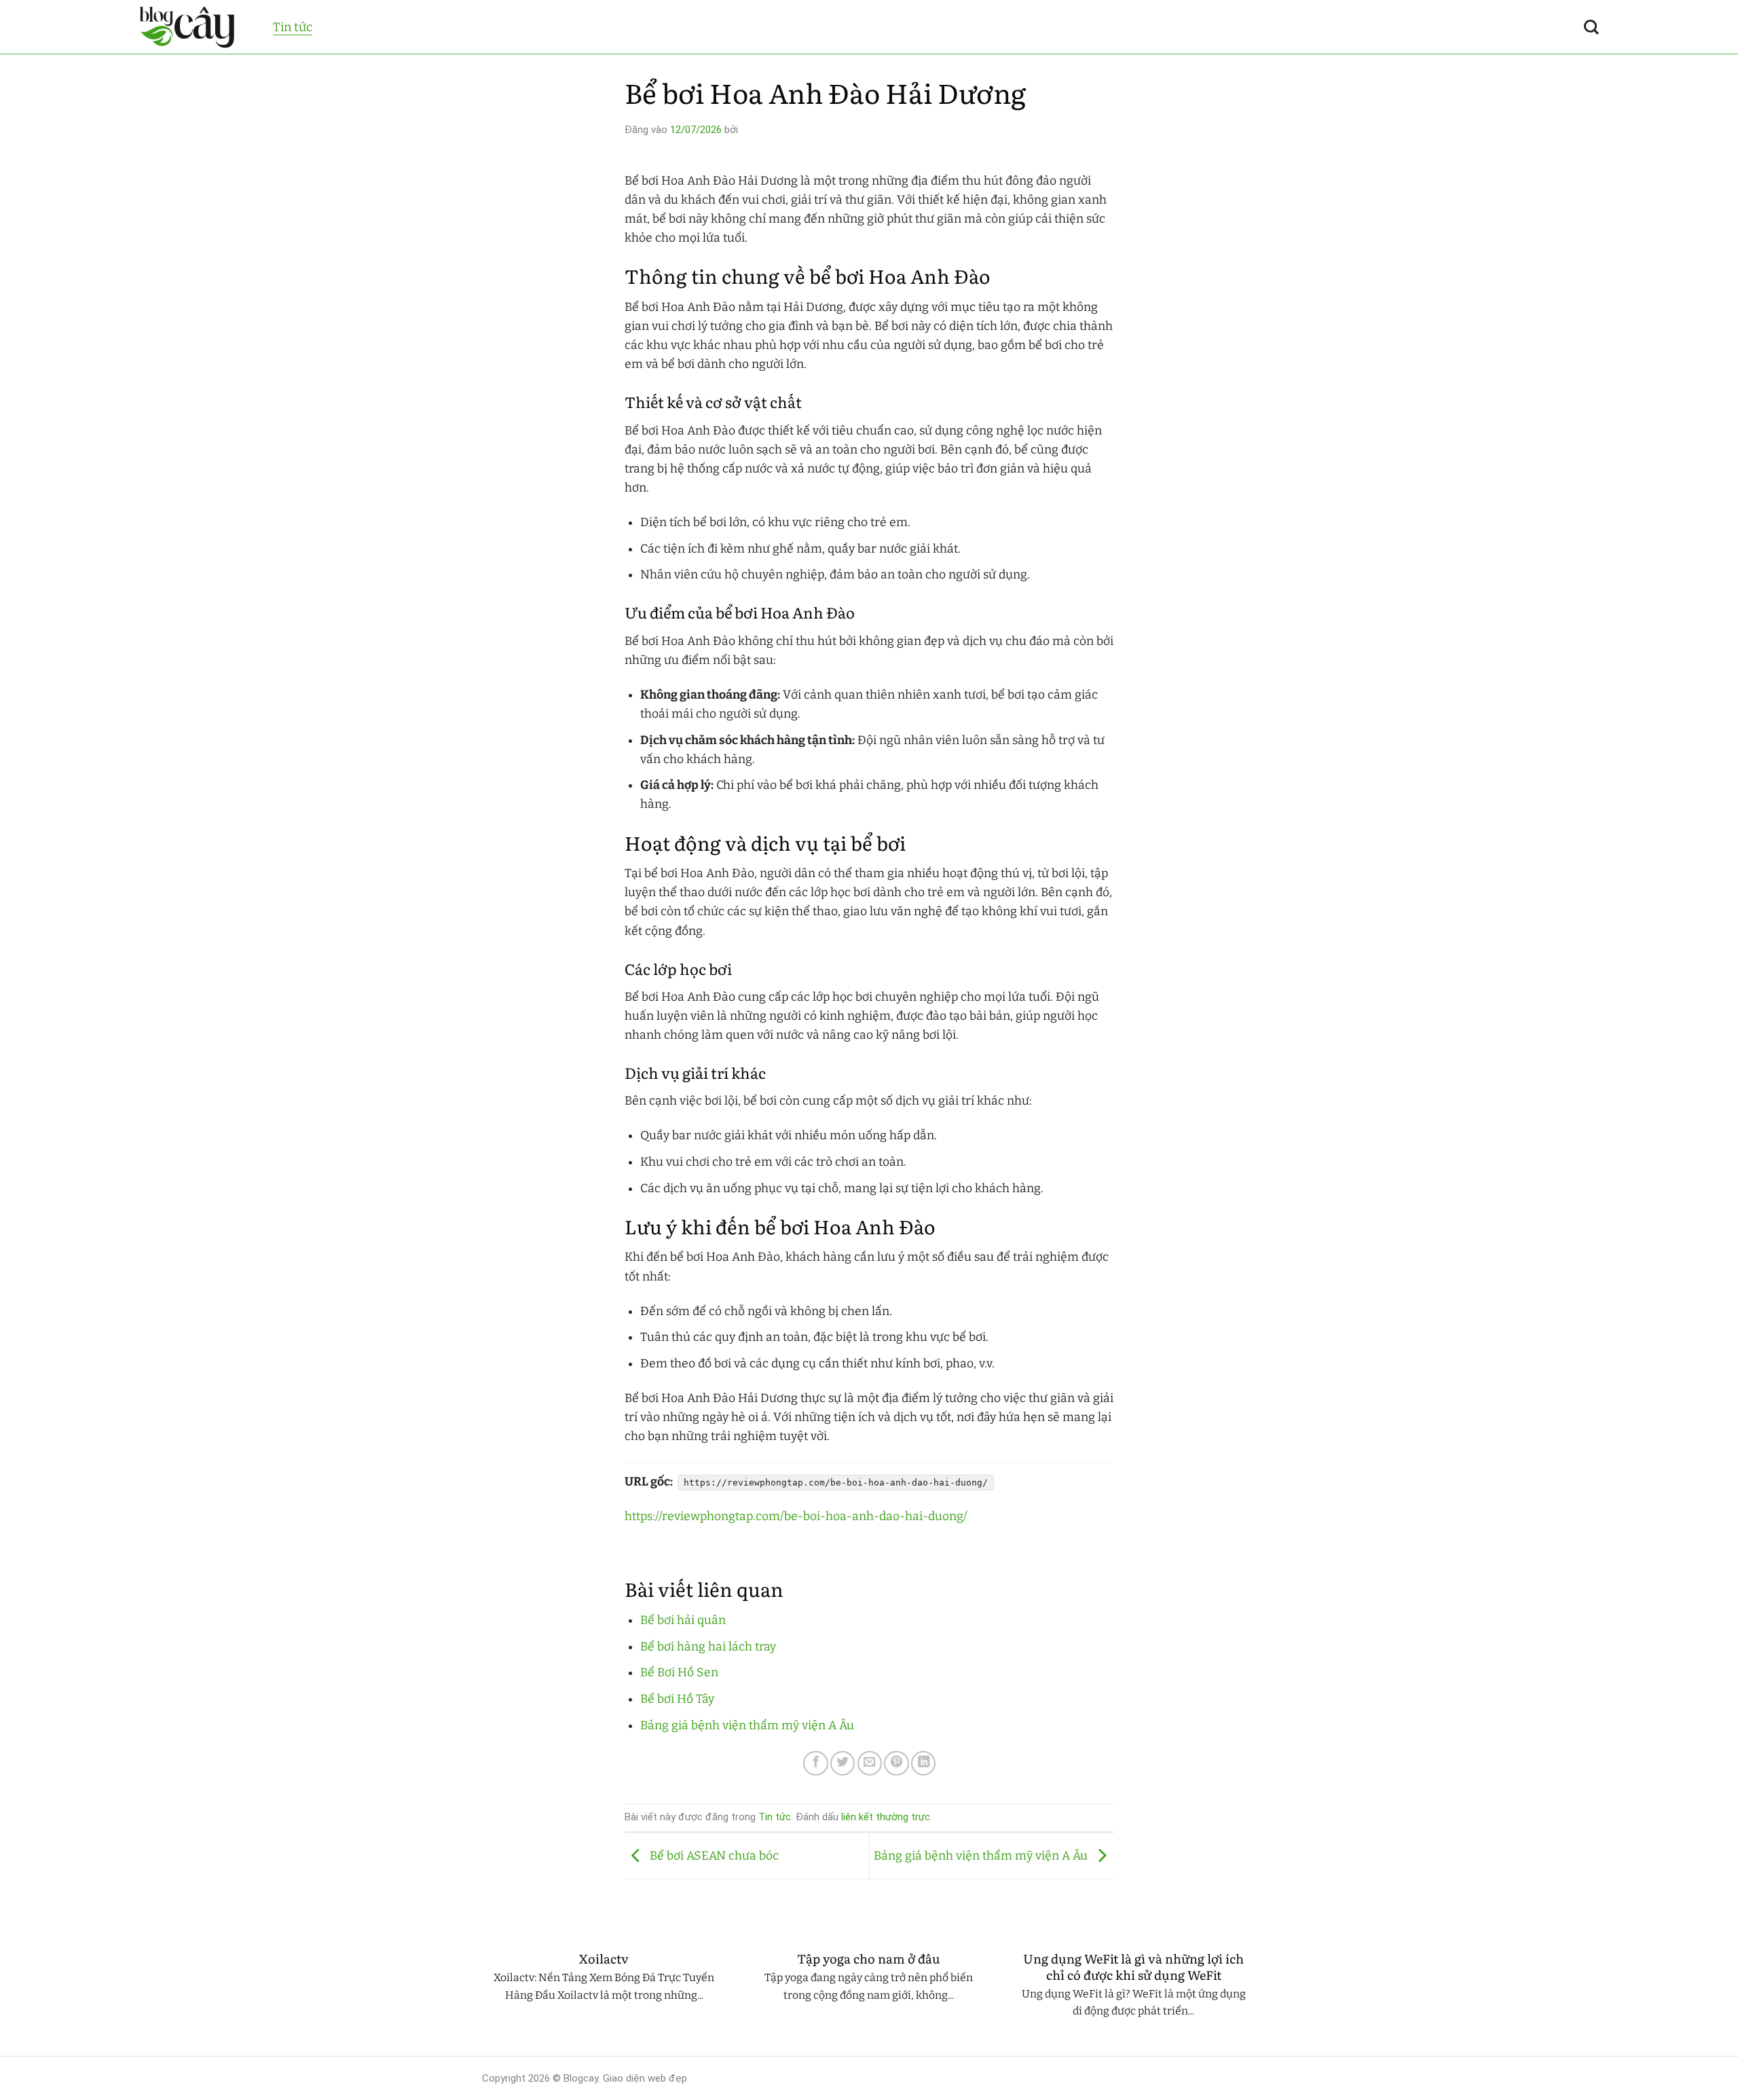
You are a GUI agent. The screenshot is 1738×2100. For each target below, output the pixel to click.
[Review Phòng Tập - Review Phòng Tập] (196, 27)
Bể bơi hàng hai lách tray (708, 1647)
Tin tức (293, 27)
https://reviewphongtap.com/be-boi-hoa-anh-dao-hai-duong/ (796, 1516)
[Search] (1591, 27)
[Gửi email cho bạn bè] (870, 1763)
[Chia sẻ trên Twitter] (843, 1763)
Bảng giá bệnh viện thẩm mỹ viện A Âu (747, 1726)
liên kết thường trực (886, 1817)
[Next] (1259, 1997)
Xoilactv (604, 1959)
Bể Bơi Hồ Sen (679, 1673)
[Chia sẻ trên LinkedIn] (923, 1763)
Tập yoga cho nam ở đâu (869, 1959)
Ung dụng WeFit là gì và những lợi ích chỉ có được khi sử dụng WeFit (1133, 1967)
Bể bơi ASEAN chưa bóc (713, 1855)
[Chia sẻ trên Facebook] (815, 1763)
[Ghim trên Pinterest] (896, 1763)
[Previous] (479, 1997)
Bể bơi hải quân (683, 1620)
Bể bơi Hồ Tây (677, 1699)
